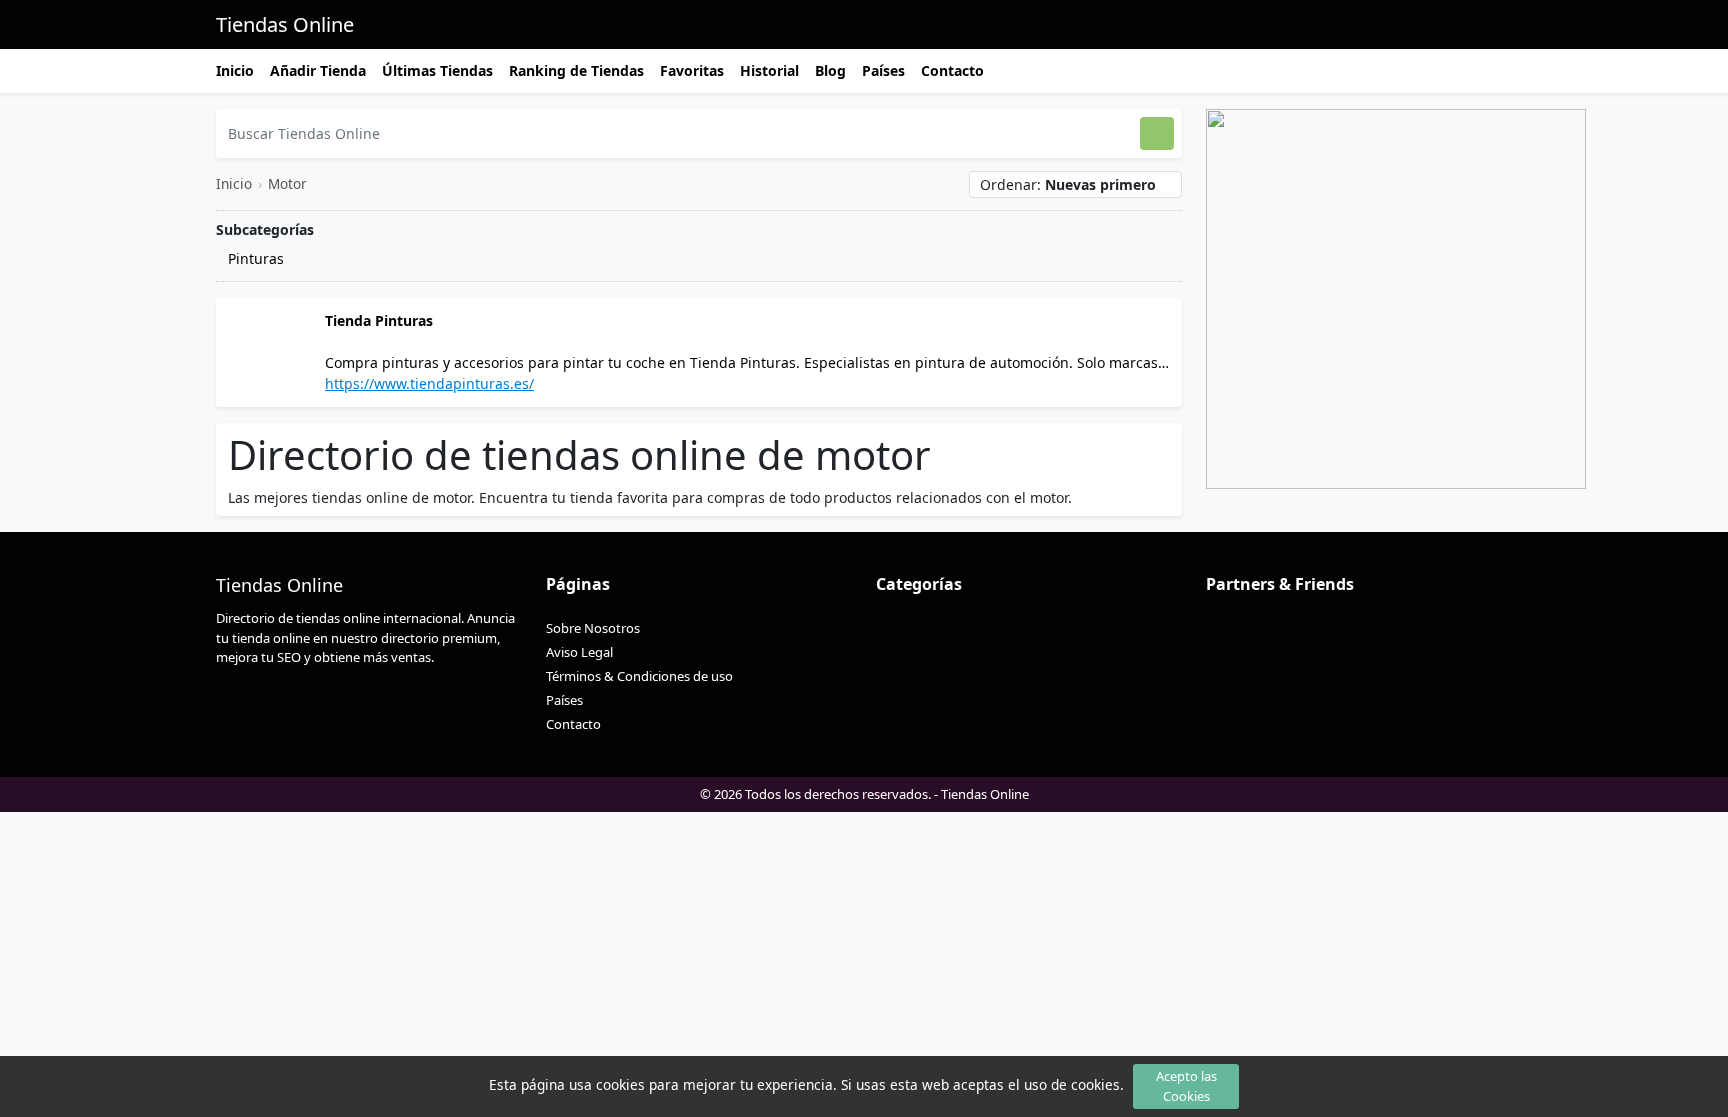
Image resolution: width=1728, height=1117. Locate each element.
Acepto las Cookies (1186, 1085)
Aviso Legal (579, 652)
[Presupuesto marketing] (1396, 297)
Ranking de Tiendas (576, 70)
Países (883, 70)
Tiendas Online (285, 24)
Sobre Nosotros (593, 628)
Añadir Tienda (318, 70)
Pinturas (254, 258)
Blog (830, 70)
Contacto (952, 70)
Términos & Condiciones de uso (639, 676)
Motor (287, 183)
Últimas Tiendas (437, 70)
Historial (769, 70)
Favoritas (692, 70)
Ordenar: (1068, 184)
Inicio (235, 70)
